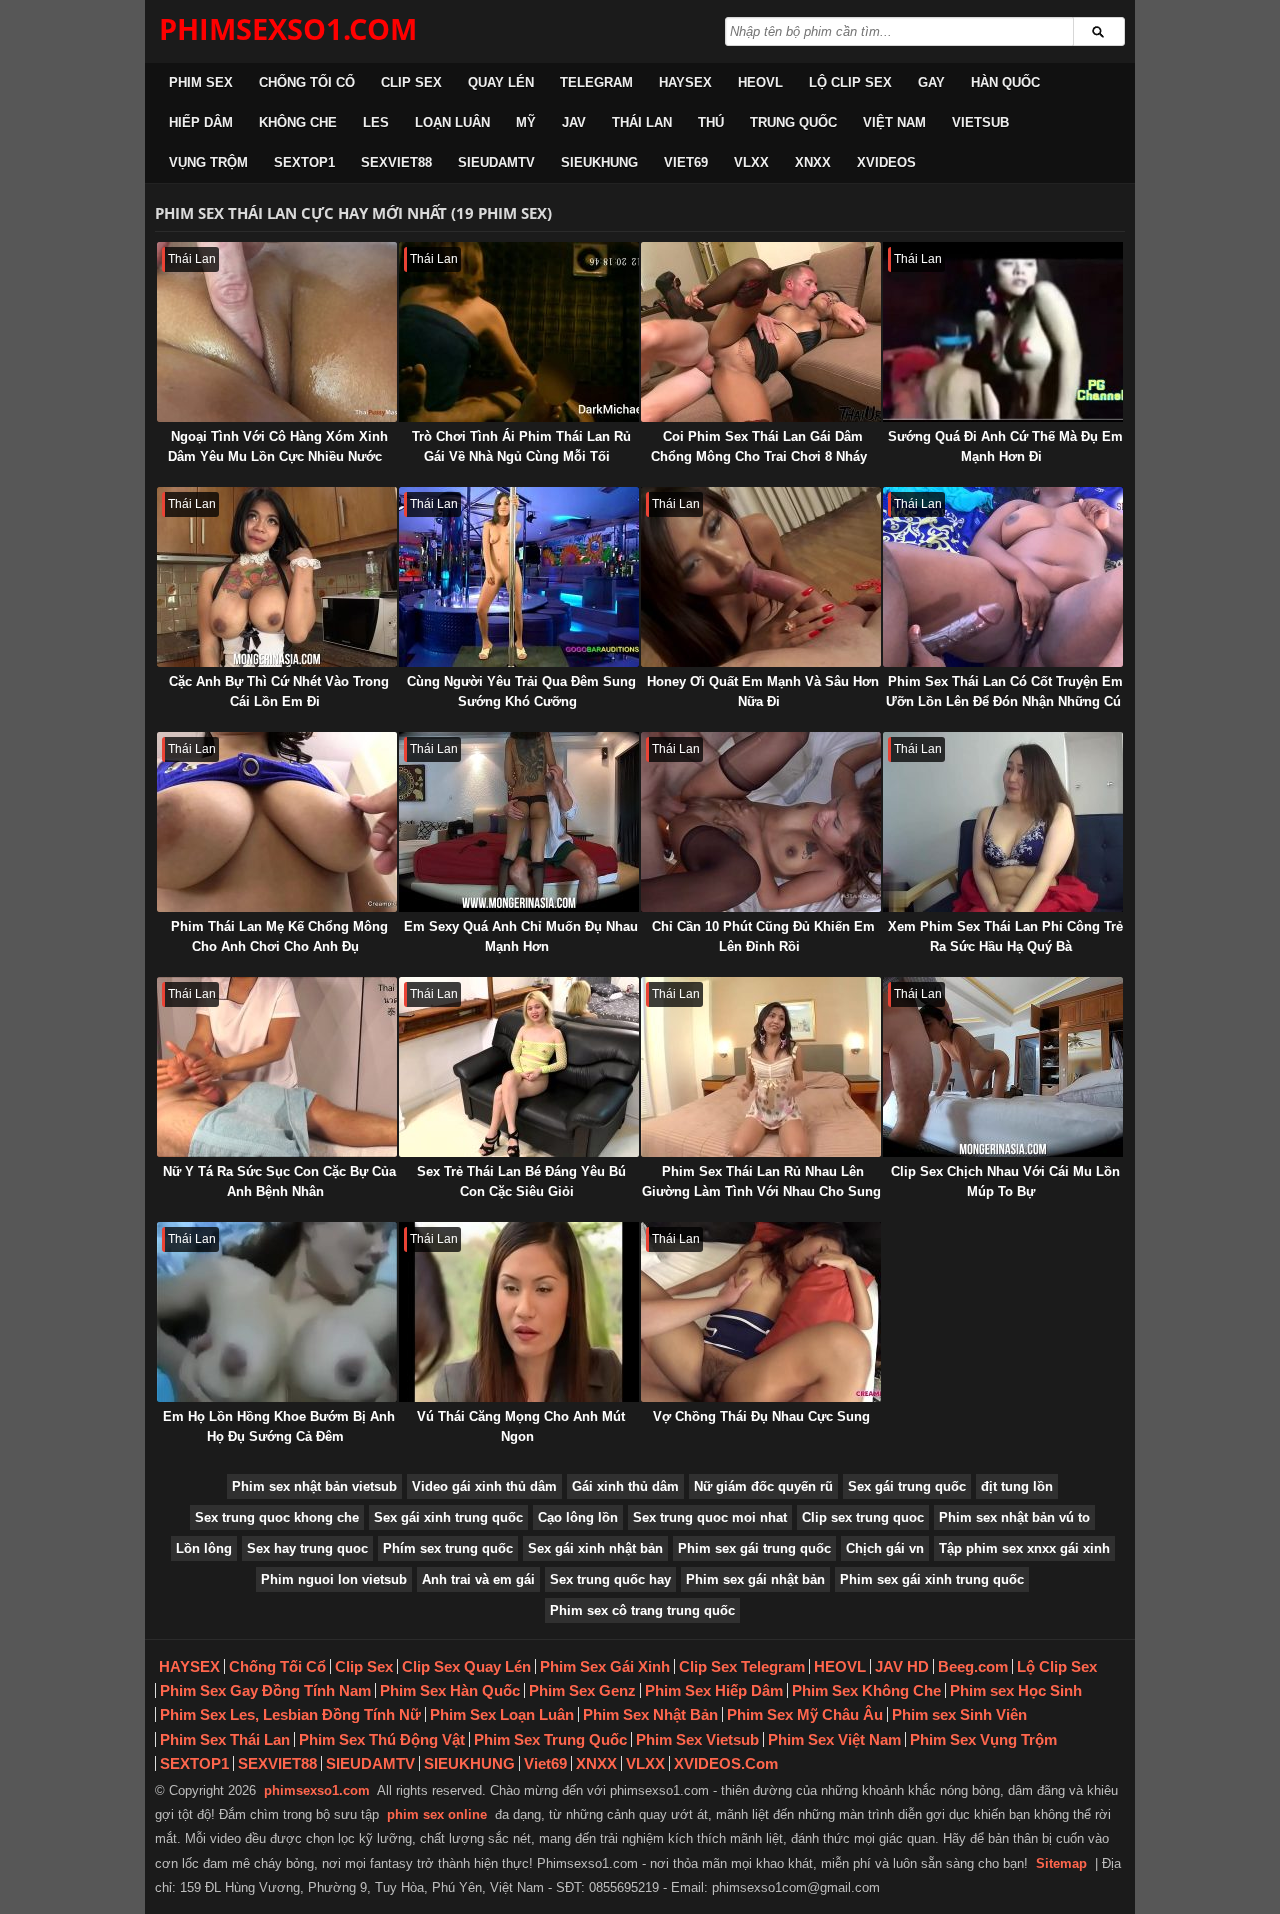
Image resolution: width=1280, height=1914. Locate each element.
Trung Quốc (793, 122)
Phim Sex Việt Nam (834, 1739)
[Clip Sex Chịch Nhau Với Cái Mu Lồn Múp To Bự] (1003, 1067)
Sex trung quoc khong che (277, 1517)
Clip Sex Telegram (742, 1666)
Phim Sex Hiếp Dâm (714, 1690)
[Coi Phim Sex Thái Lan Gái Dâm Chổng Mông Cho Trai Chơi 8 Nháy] (761, 332)
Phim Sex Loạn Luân (502, 1714)
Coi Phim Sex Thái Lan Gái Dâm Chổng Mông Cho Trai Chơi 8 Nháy (759, 446)
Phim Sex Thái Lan (225, 1739)
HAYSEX (685, 82)
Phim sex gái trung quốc (754, 1548)
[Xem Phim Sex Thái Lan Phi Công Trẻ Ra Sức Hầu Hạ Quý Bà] (1003, 822)
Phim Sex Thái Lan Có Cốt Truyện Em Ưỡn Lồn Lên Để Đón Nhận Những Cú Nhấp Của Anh (1004, 701)
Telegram (596, 82)
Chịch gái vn (885, 1548)
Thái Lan (642, 122)
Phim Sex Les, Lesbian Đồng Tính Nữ (290, 1714)
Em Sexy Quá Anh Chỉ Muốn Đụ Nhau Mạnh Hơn (521, 936)
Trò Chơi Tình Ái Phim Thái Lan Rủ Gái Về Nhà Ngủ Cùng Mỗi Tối (521, 446)
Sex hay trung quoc (307, 1548)
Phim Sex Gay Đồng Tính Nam (265, 1690)
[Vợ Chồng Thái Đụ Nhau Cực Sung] (761, 1312)
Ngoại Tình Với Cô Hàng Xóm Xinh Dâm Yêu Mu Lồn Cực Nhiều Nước (278, 446)
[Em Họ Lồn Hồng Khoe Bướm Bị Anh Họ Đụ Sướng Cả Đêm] (277, 1312)
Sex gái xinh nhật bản (595, 1548)
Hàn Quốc (1005, 82)
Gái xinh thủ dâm (625, 1486)
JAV (574, 122)
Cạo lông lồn (578, 1517)
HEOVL (760, 82)
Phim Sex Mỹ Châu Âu (805, 1714)
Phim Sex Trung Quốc (550, 1739)
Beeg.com (973, 1666)
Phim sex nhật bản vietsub (314, 1486)
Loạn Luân (452, 122)
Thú (711, 122)
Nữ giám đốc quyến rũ (763, 1486)
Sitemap (1061, 1863)
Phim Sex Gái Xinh (605, 1666)
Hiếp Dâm (201, 122)
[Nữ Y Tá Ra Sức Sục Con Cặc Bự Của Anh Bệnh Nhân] (277, 1067)
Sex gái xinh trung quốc (448, 1517)
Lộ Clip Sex (850, 82)
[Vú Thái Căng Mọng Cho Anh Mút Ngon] (519, 1312)
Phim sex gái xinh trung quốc (932, 1579)
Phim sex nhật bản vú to (1014, 1517)
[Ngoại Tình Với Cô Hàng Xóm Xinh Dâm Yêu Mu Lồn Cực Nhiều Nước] (277, 332)
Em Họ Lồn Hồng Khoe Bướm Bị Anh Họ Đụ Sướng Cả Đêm (279, 1426)
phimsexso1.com (317, 1790)
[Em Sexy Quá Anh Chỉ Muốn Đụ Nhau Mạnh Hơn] (519, 822)
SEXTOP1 (304, 162)
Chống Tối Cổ (307, 82)
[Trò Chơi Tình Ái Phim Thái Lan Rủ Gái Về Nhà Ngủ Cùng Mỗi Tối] (519, 332)
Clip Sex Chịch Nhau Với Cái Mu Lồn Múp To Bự (1005, 1181)
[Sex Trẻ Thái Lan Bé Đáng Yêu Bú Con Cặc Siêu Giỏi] (519, 1067)
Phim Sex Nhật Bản (650, 1714)
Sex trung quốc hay (610, 1579)
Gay (931, 82)
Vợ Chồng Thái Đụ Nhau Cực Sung (761, 1416)
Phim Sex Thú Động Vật (382, 1739)
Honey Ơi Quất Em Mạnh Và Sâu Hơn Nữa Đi (763, 691)
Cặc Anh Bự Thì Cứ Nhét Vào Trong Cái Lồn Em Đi (279, 691)
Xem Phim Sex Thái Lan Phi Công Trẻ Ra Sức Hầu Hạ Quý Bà (1005, 936)
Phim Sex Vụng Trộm (983, 1739)
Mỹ (526, 122)
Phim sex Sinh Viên (959, 1714)
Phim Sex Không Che (866, 1690)
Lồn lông (204, 1548)
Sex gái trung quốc (907, 1486)
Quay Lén (501, 82)
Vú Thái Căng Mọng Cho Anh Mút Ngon (521, 1426)
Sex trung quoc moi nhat (710, 1517)
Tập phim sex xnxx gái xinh (1024, 1548)
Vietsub (980, 122)
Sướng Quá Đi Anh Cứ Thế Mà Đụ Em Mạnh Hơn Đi (1005, 446)
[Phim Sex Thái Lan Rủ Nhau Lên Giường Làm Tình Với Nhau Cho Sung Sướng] (761, 1067)
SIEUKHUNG (599, 162)
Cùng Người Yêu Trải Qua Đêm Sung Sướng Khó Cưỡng (521, 691)
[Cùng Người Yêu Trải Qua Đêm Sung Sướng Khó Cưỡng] (519, 577)
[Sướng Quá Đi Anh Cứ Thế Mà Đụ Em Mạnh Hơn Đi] (1003, 332)
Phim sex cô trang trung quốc (642, 1610)
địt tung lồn (1017, 1486)
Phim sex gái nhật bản (755, 1579)
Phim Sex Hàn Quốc (450, 1690)
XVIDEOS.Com (726, 1763)
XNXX (813, 162)
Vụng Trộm (208, 162)
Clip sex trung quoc (863, 1517)
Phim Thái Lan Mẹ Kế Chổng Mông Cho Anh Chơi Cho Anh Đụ (279, 936)
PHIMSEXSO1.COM (288, 28)
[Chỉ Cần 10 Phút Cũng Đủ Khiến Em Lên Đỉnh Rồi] (761, 822)
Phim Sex (201, 82)
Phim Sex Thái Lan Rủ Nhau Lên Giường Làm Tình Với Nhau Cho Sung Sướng (761, 1191)
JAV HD (902, 1666)
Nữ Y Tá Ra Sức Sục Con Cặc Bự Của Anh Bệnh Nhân (279, 1181)
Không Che (298, 122)
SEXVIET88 (396, 162)
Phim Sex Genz (582, 1690)
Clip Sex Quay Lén (466, 1666)
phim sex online (437, 1814)
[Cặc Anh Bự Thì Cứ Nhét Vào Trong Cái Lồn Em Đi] (277, 577)
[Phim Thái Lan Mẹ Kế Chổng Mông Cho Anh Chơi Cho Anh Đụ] (277, 822)
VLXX (751, 162)
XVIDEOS (886, 162)
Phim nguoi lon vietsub (334, 1579)
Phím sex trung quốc (448, 1548)
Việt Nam (894, 122)
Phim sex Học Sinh (1016, 1690)
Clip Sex (411, 82)
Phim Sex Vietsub (697, 1739)
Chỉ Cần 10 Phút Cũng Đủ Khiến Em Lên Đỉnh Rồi (763, 936)
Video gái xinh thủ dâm (484, 1486)
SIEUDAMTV (496, 162)
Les (376, 122)
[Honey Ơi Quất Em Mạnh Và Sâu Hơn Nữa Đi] (761, 577)
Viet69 (686, 162)
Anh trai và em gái (478, 1579)
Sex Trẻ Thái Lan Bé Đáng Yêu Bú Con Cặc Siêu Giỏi (521, 1181)
